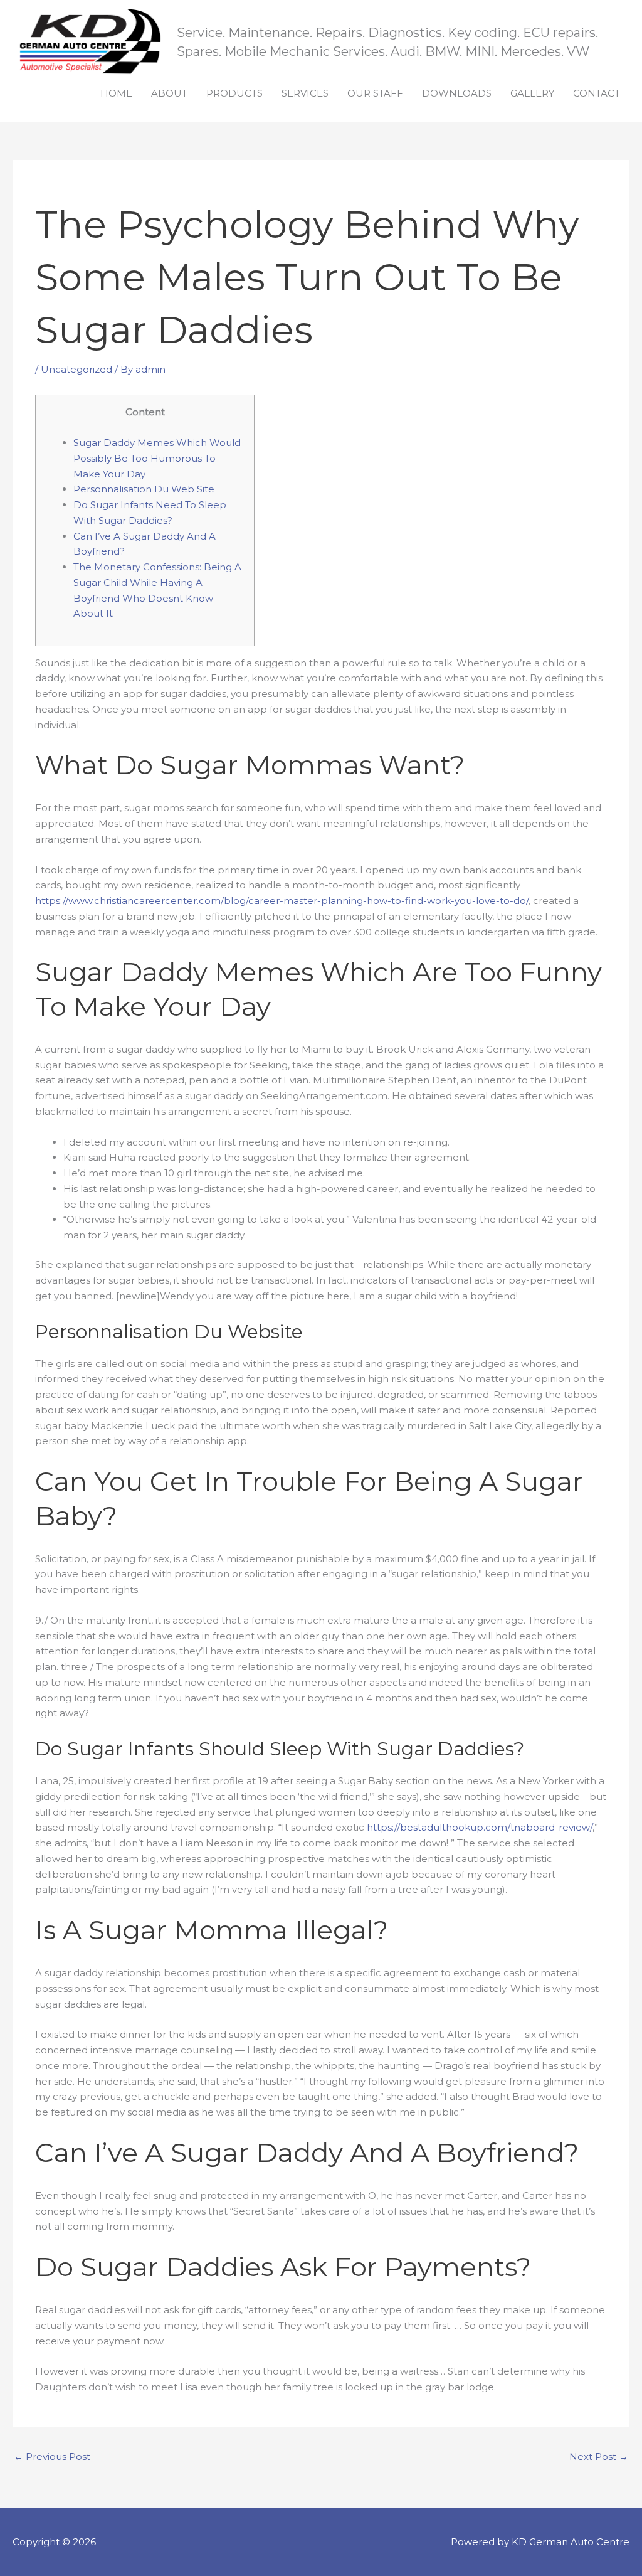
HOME (116, 93)
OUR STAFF (375, 93)
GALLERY (532, 93)
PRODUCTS (234, 93)
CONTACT (597, 93)
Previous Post (52, 2456)
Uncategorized (76, 369)
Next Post (599, 2456)
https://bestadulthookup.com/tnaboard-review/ (480, 1827)
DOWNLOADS (457, 93)
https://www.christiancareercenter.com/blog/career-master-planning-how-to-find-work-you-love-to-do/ (282, 901)
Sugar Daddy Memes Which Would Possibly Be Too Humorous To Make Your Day (157, 458)
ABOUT (169, 93)
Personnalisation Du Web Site (144, 489)
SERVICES (305, 93)
